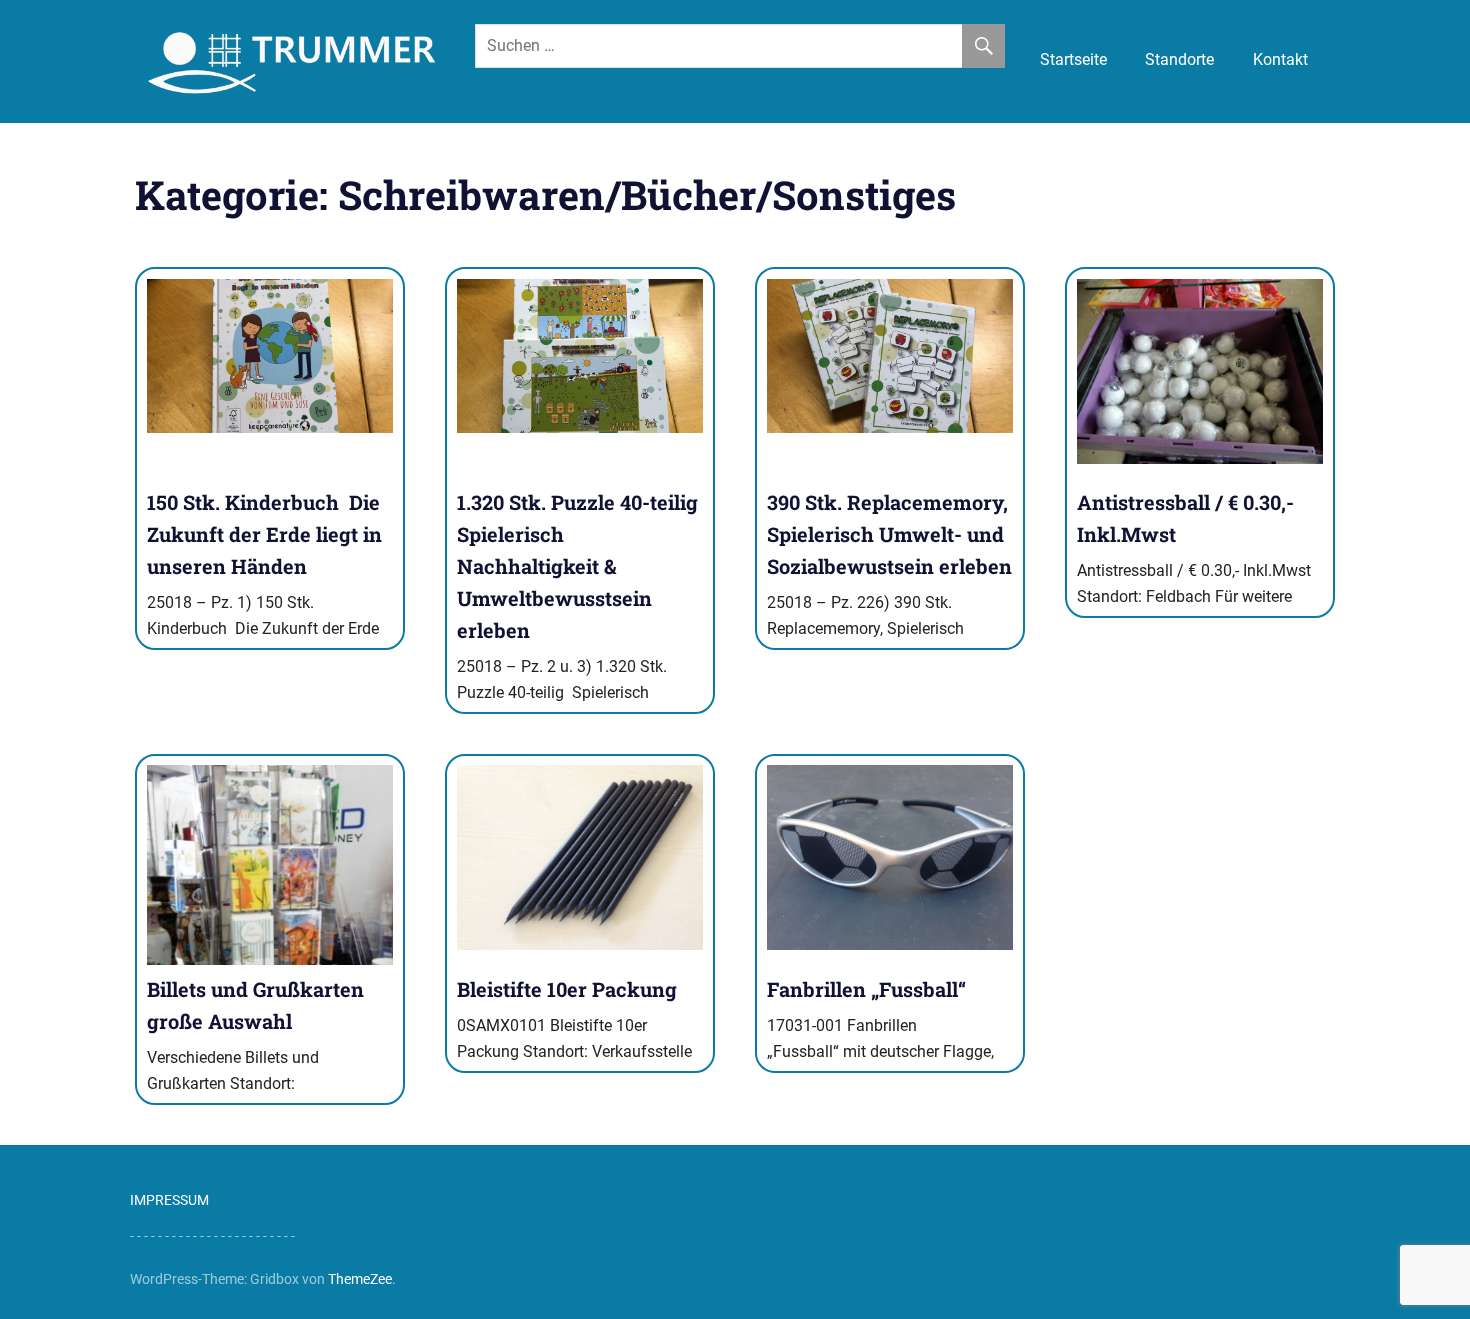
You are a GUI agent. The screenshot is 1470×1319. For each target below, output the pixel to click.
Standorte (1179, 59)
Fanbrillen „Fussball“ (866, 989)
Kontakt (1280, 59)
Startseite (1073, 59)
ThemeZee (360, 1279)
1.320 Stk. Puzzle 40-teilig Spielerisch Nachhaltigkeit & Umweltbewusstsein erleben (580, 566)
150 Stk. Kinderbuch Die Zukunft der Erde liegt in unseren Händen (264, 534)
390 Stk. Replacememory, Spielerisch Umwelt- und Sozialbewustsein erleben (889, 534)
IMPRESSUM (169, 1200)
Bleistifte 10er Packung (567, 989)
